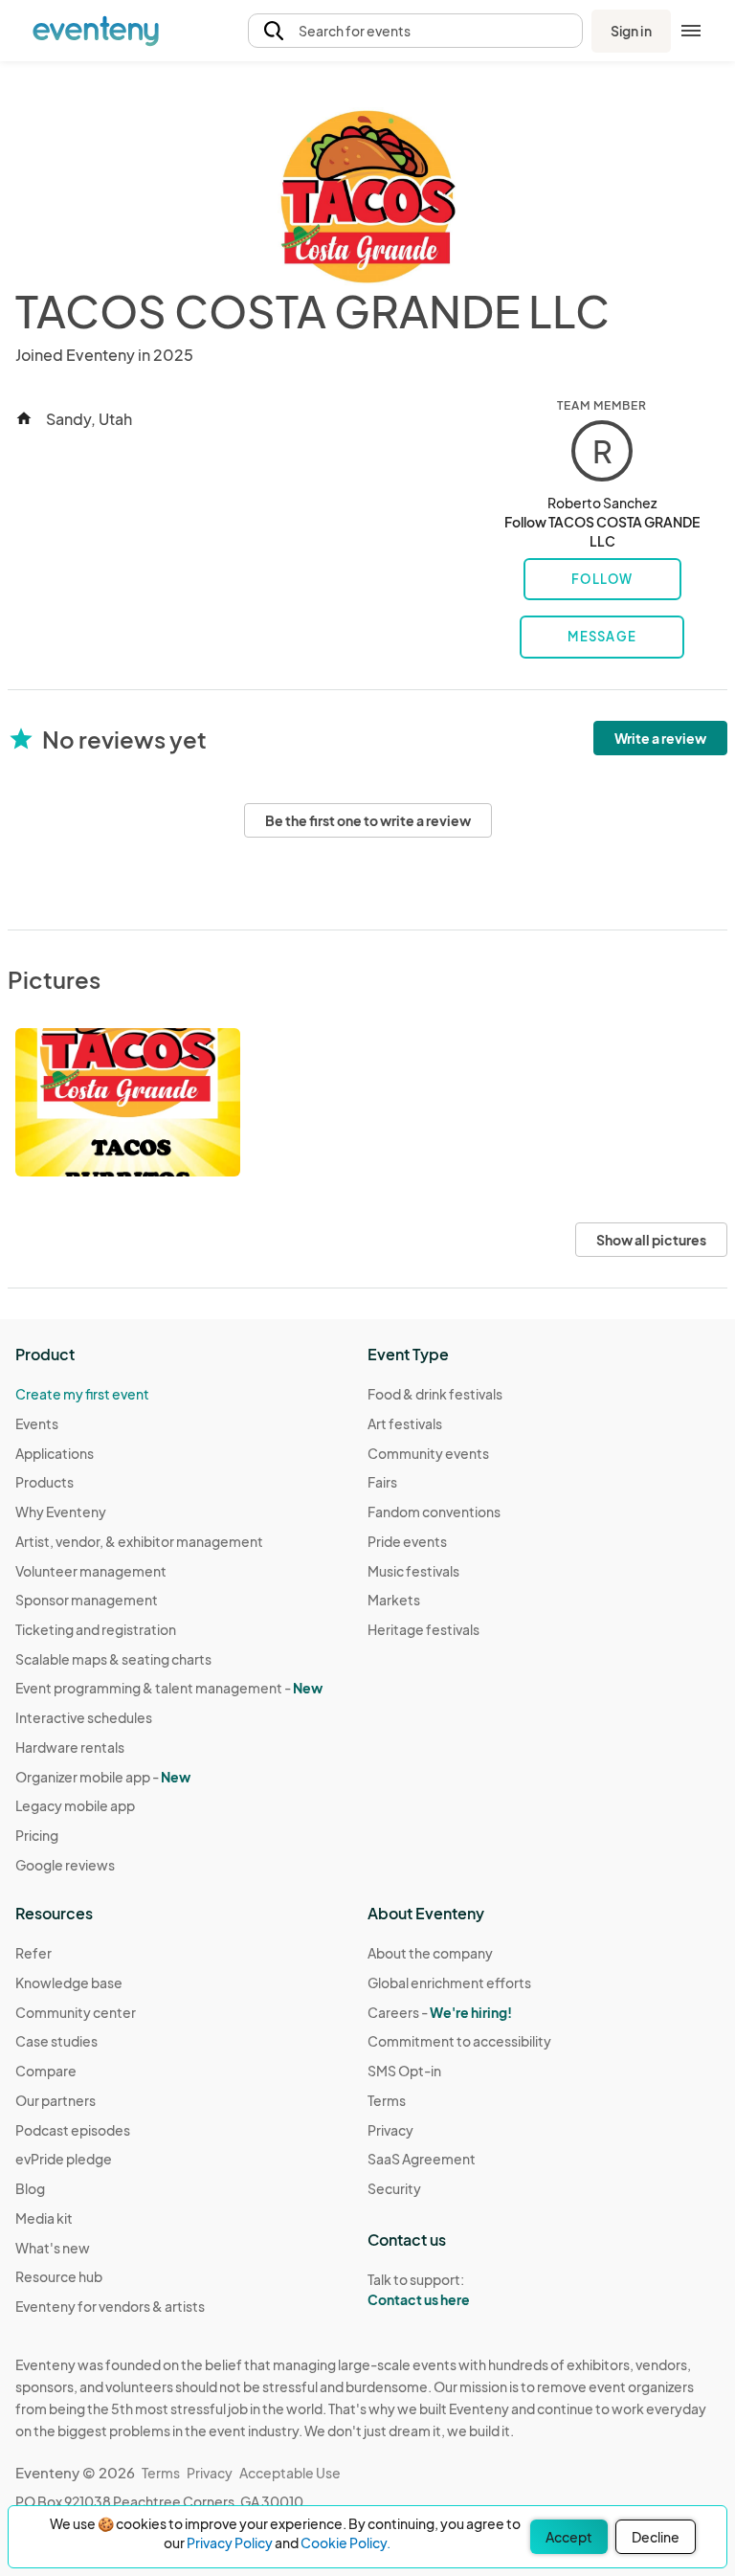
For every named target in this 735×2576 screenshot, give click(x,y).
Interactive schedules (84, 1717)
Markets (394, 1600)
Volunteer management (91, 1571)
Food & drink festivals (435, 1394)
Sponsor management (87, 1600)
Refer (33, 1953)
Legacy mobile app (75, 1805)
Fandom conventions (434, 1512)
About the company (430, 1953)
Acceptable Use (290, 2473)
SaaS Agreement (422, 2159)
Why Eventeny (61, 1512)
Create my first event (82, 1394)
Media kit (44, 2218)
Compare (46, 2071)
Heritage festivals (423, 1629)
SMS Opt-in (404, 2071)
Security (394, 2188)
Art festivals (405, 1423)
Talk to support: (419, 2289)
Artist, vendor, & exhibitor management (139, 1541)
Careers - (440, 2012)
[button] (415, 31)
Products (45, 1482)
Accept (569, 2537)
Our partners (56, 2100)
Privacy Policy (230, 2542)
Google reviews (65, 1865)
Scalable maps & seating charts (113, 1659)
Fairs (382, 1482)
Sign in (631, 31)
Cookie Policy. (345, 2542)
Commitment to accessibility (459, 2041)
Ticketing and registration (96, 1629)
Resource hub (59, 2276)
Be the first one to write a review (368, 820)
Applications (55, 1453)
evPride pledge (64, 2159)
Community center (76, 2012)
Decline (656, 2537)
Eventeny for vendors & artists (110, 2306)
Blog (30, 2188)
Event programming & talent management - (169, 1688)
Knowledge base (69, 1982)
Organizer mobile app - (103, 1777)
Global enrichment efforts (449, 1982)
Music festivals (413, 1571)
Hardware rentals (70, 1747)
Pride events (407, 1541)
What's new (53, 2248)
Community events (428, 1453)
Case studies (56, 2041)
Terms (387, 2100)
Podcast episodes (73, 2130)
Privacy (390, 2130)
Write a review (660, 738)
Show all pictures (651, 1240)
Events (37, 1423)
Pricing (37, 1835)
